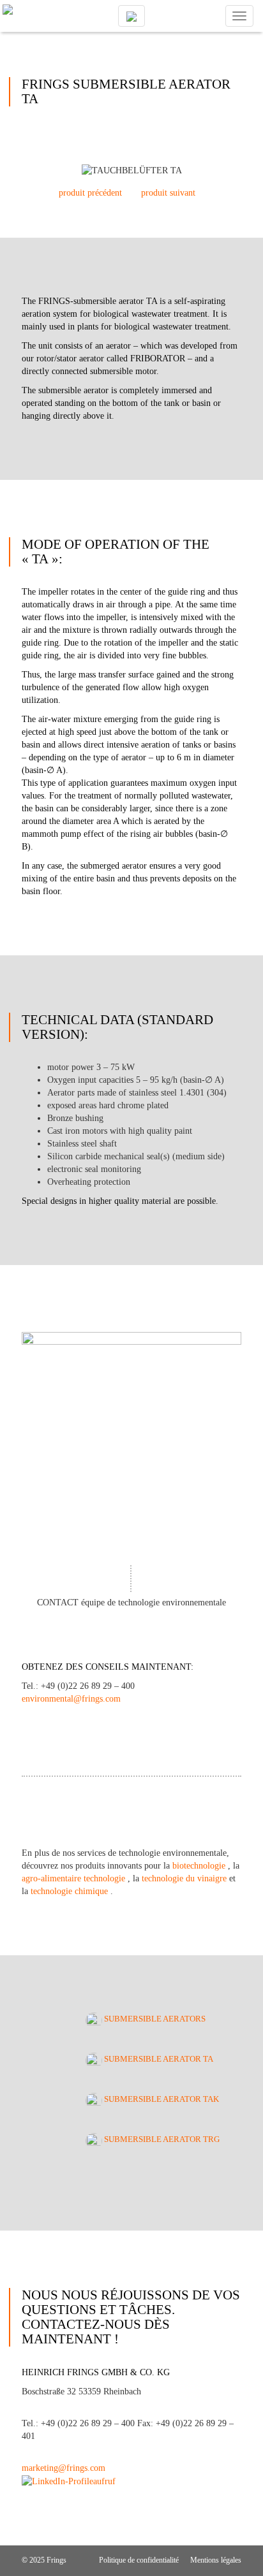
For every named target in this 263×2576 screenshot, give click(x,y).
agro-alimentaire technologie (75, 1878)
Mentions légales (216, 2560)
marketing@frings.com (64, 2468)
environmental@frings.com (71, 1699)
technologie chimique (71, 1891)
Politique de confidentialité (139, 2560)
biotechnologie (200, 1866)
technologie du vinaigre (185, 1878)
